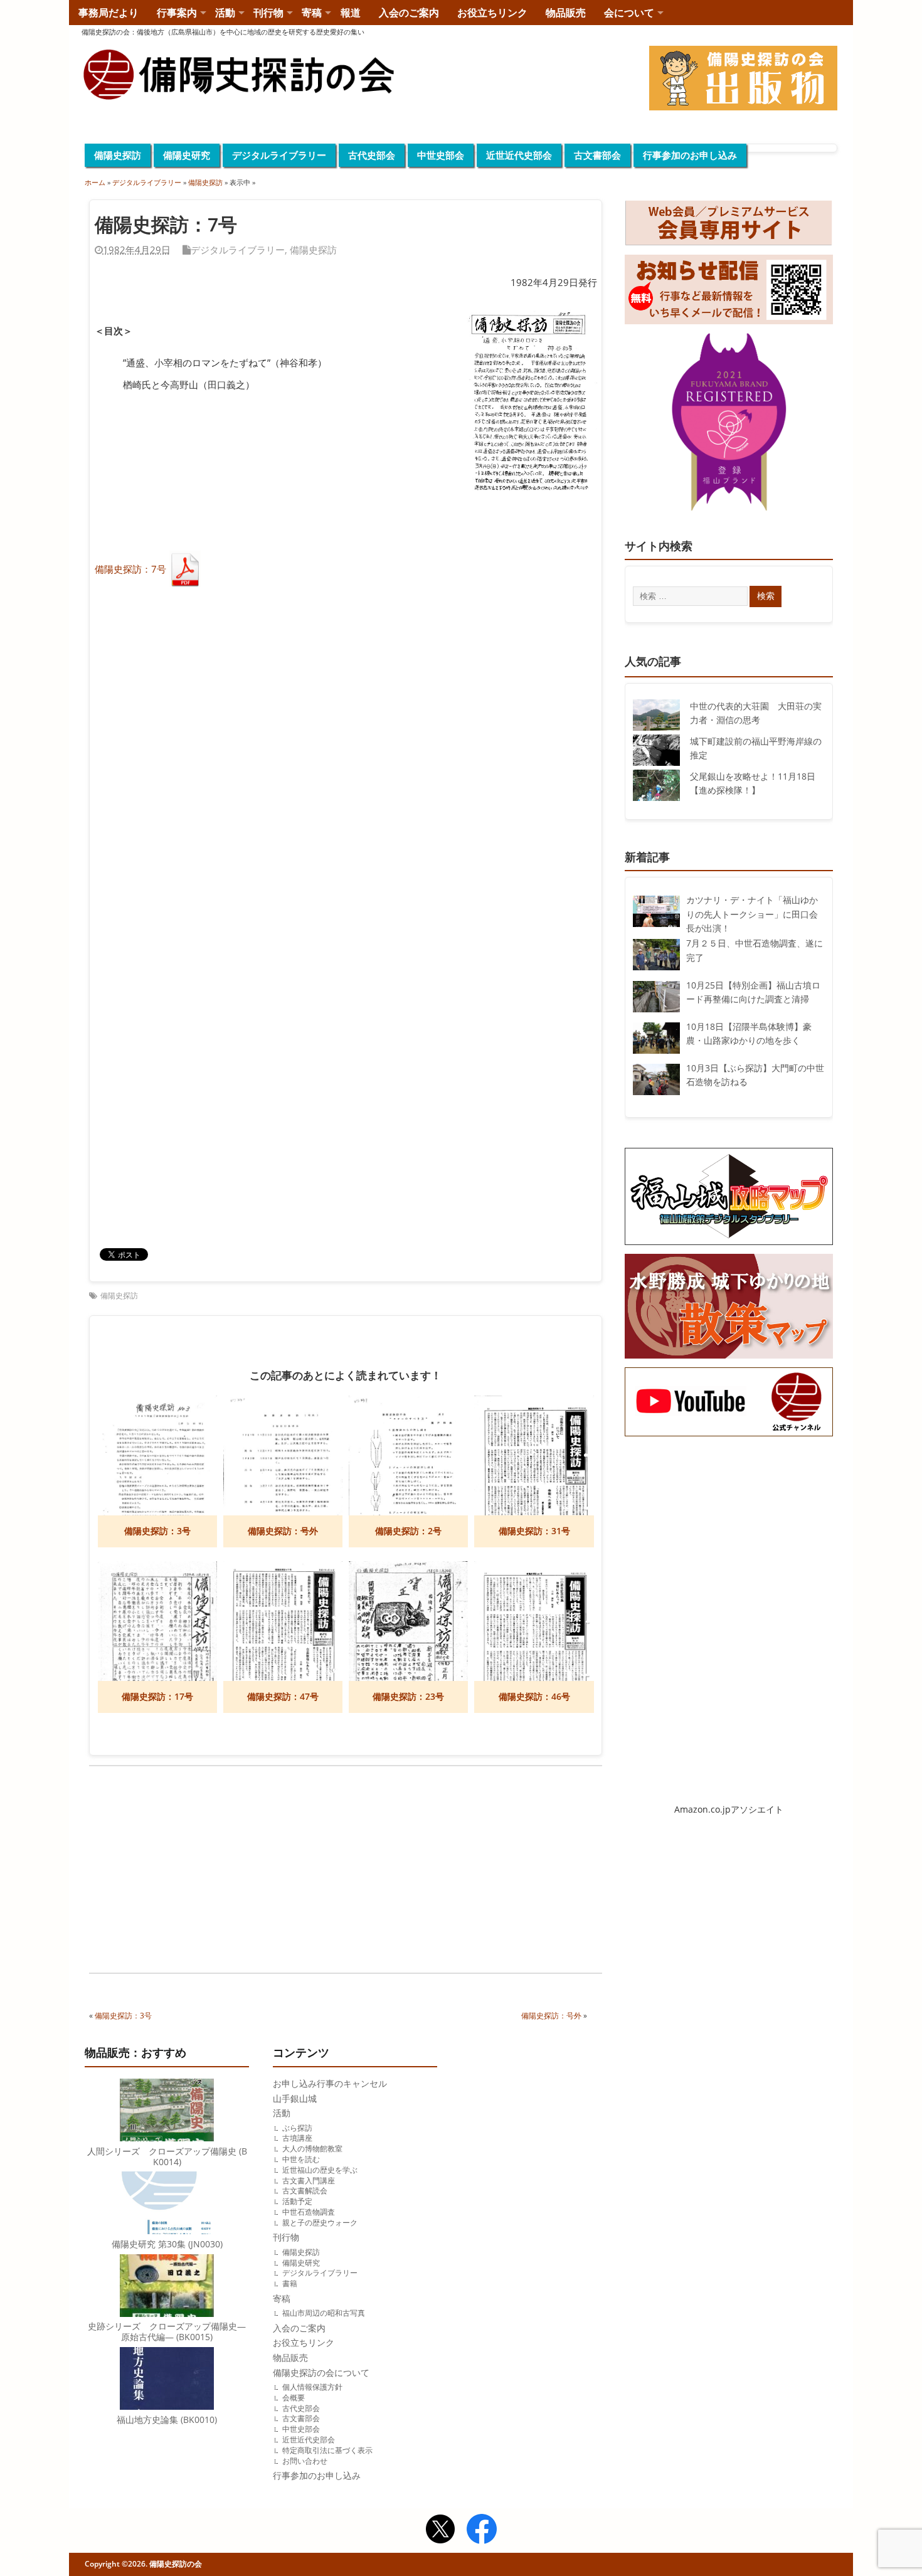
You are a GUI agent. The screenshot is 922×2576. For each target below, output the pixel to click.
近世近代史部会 (519, 155)
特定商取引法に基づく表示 (327, 2450)
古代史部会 (372, 155)
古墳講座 (297, 2138)
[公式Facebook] (482, 2531)
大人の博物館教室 (312, 2149)
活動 (225, 13)
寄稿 (312, 13)
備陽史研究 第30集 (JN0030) (167, 2244)
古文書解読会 (305, 2191)
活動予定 (297, 2201)
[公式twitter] (440, 2531)
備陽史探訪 (118, 155)
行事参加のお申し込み (690, 155)
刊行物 (268, 13)
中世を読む (301, 2159)
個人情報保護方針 (312, 2387)
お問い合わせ (305, 2461)
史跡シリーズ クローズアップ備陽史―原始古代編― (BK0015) (167, 2332)
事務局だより (109, 13)
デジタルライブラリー (279, 155)
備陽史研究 (187, 155)
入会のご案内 (409, 13)
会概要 (294, 2398)
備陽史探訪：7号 (130, 569)
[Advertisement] (217, 1872)
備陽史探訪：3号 (123, 2016)
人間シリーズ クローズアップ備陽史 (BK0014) (167, 2157)
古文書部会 (597, 155)
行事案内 (177, 13)
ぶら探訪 (297, 2128)
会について (629, 13)
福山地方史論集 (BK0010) (167, 2420)
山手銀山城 (295, 2099)
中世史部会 (441, 155)
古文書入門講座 (309, 2181)
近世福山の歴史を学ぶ (320, 2170)
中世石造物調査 (309, 2212)
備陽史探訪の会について (321, 2373)
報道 (351, 13)
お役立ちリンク (492, 13)
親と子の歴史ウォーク (320, 2223)
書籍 (290, 2283)
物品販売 (566, 13)
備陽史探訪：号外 (551, 2016)
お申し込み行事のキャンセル (330, 2084)
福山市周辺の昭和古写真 (324, 2313)
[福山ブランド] (729, 425)
